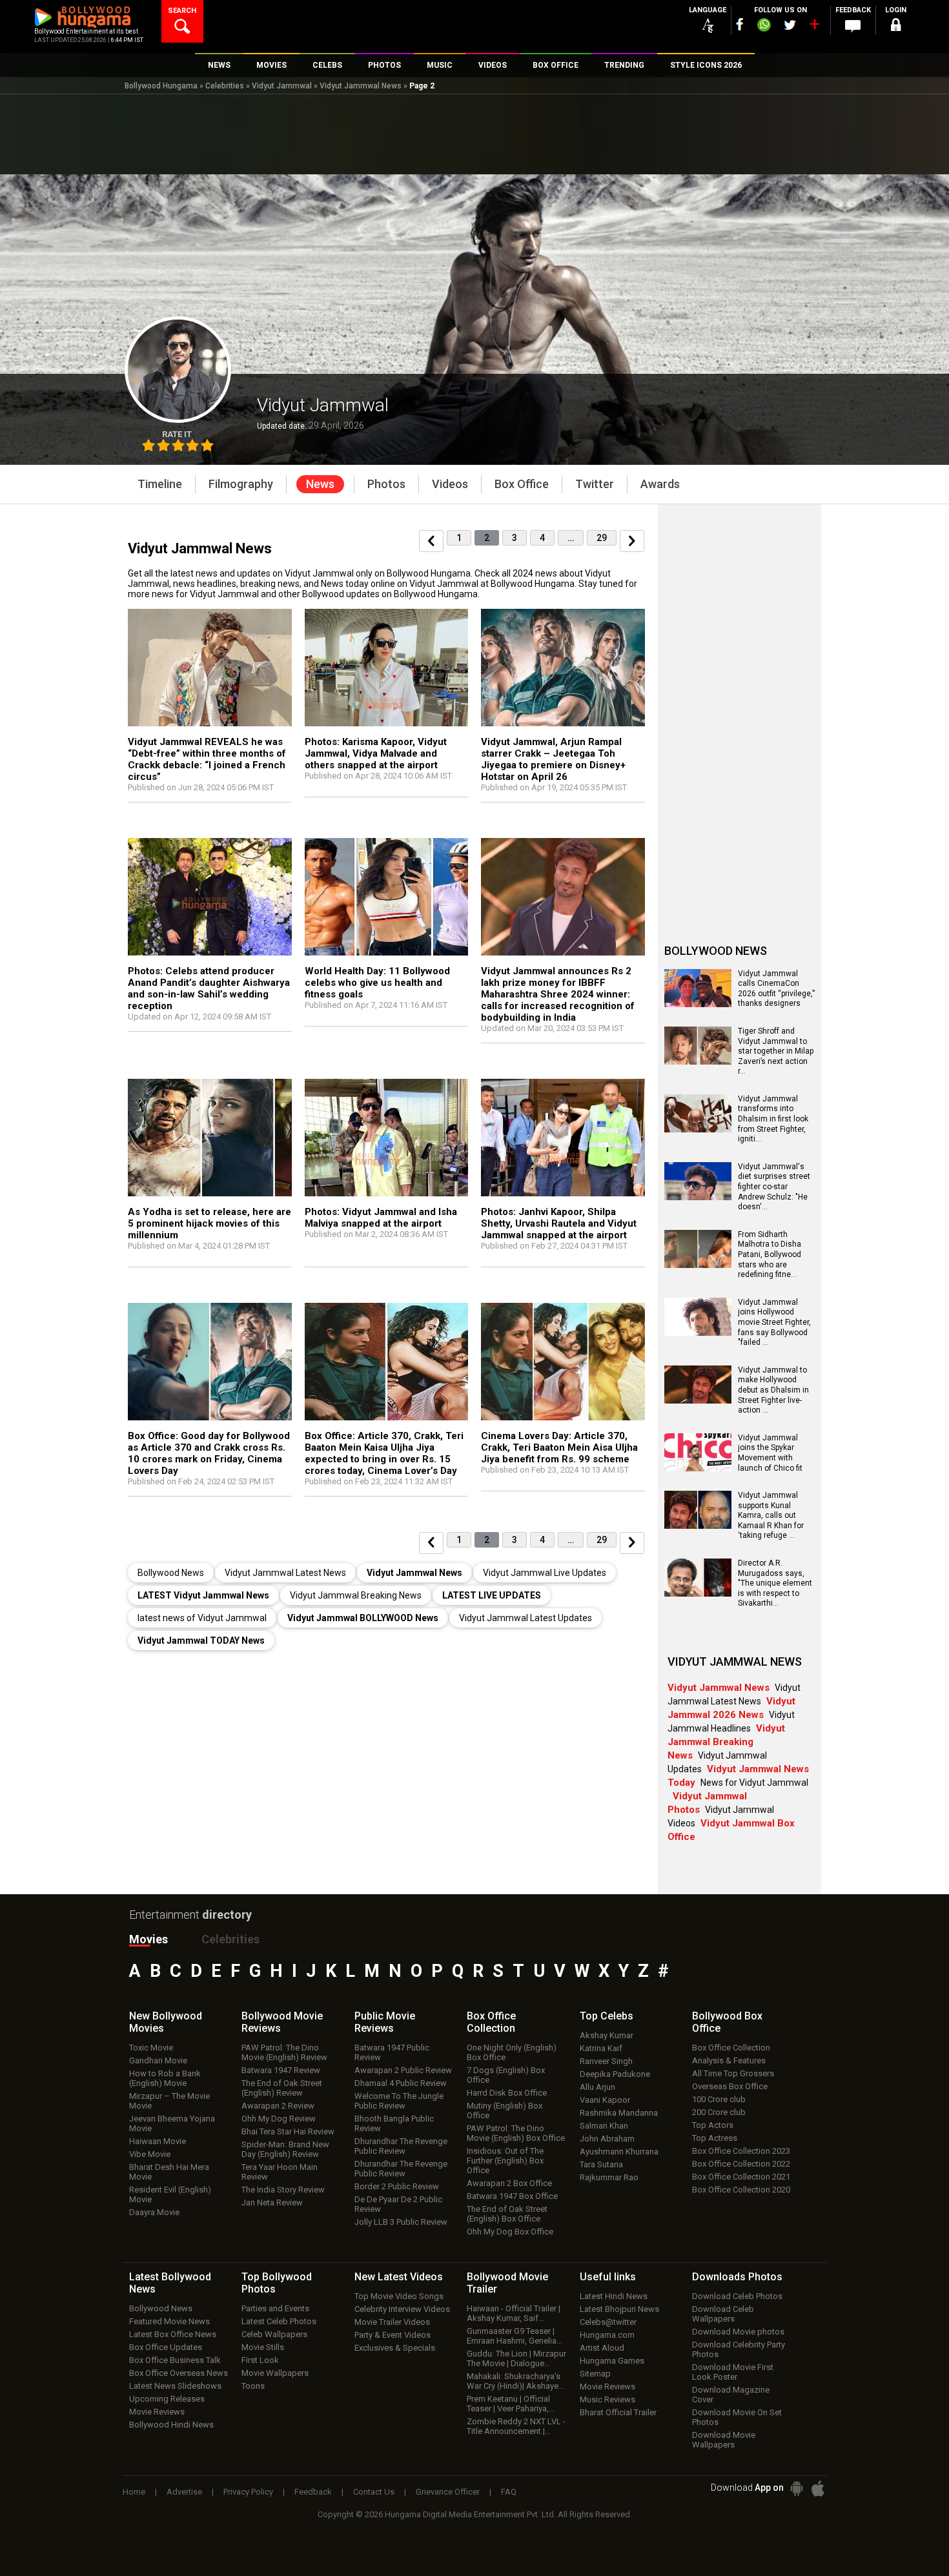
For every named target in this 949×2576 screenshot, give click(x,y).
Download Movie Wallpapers (724, 2440)
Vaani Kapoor (605, 2100)
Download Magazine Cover (731, 2395)
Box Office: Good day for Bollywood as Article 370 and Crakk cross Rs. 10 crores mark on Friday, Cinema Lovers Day (209, 1453)
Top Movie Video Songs (399, 2296)
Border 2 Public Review (397, 2186)
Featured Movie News (169, 2321)
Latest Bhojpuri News (619, 2309)
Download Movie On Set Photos (737, 2417)
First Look (260, 2360)
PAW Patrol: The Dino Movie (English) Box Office (516, 2133)
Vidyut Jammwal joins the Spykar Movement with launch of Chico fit (770, 1453)
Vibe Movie (150, 2154)
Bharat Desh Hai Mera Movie (169, 2172)
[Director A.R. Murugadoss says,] (698, 1592)
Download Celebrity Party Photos (739, 2349)
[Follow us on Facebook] (740, 24)
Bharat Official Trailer (618, 2412)
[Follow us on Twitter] (790, 25)
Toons (253, 2386)
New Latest (399, 2277)
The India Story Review (283, 2190)
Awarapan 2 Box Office (509, 2183)
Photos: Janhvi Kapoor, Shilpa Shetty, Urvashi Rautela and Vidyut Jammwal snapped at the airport (559, 1223)
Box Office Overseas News (179, 2373)
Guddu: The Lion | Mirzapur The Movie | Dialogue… (516, 2358)
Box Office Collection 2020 (741, 2190)
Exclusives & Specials (395, 2348)
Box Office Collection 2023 (741, 2151)
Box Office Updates (166, 2347)
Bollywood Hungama (161, 86)
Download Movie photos (738, 2332)
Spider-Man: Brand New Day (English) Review (285, 2149)
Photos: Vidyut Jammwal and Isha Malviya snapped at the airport (381, 1218)
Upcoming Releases (167, 2399)
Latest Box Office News (173, 2334)
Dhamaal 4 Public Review (401, 2083)
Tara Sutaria (601, 2164)
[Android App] (797, 2489)
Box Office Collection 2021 (741, 2177)
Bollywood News (161, 2308)
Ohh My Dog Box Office (510, 2232)
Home (134, 2492)
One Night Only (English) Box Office (512, 2052)
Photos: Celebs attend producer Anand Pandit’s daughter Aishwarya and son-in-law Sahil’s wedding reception (209, 988)
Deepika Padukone (615, 2074)
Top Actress (715, 2138)
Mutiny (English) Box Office (505, 2111)
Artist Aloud (602, 2348)
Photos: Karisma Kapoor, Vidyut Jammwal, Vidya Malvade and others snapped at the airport (376, 753)
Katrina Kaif (601, 2048)
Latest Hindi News (614, 2296)
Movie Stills (263, 2347)
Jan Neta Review (272, 2203)
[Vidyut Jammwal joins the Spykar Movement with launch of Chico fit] (698, 1467)
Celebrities (225, 86)
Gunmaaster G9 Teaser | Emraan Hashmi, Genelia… (515, 2336)
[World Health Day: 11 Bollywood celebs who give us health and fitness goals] (387, 899)
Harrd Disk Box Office (507, 2093)
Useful (608, 2277)
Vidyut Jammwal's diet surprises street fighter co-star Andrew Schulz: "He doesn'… (774, 1187)
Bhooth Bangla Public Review (394, 2123)
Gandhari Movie (158, 2060)
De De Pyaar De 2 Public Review (398, 2204)
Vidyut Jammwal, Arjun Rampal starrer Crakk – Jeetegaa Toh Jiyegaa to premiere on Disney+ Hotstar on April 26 (553, 759)
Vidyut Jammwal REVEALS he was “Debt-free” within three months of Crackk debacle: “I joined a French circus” (207, 759)
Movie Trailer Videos (392, 2322)
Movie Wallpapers (275, 2373)
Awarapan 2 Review (278, 2106)
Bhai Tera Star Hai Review (288, 2131)
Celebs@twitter (608, 2322)
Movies (148, 1939)
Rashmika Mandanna (619, 2113)
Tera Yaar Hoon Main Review (280, 2172)
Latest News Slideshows (175, 2386)
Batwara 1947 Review (281, 2070)
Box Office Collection (731, 2048)
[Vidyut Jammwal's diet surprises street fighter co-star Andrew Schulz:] (698, 1196)
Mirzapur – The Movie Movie (169, 2101)
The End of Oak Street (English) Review (282, 2088)
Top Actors (713, 2125)
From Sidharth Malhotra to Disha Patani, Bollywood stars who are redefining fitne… (770, 1254)
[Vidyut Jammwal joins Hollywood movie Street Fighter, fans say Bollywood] (698, 1331)
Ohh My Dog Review (279, 2119)
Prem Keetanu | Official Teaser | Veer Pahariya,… (511, 2404)
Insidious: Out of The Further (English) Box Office (505, 2161)
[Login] (895, 27)
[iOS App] (818, 2489)
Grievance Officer (448, 2492)
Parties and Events (275, 2308)
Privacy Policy (248, 2492)
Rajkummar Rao (609, 2177)
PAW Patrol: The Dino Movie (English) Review (284, 2052)
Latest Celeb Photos (279, 2321)
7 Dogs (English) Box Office (506, 2075)
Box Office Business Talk (175, 2360)
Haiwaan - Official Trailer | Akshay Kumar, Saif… (514, 2313)
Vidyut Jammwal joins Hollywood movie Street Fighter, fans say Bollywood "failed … (774, 1322)
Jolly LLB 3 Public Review (401, 2222)
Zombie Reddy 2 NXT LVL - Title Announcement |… (516, 2426)
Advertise (184, 2492)
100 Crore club (719, 2099)
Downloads (737, 2277)
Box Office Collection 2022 (741, 2164)
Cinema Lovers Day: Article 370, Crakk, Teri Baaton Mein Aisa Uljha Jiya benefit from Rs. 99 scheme (559, 1447)
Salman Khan (604, 2126)
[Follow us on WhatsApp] (764, 26)
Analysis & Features (729, 2060)
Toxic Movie (151, 2048)
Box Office (491, 2022)
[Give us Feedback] (853, 26)
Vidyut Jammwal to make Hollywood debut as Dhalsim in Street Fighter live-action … (773, 1390)
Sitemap (595, 2374)
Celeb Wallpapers (274, 2334)
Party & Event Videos (393, 2335)
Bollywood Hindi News (171, 2425)
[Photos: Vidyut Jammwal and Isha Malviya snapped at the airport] (387, 1140)
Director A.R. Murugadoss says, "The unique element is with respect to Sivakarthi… (775, 1583)
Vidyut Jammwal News (361, 86)
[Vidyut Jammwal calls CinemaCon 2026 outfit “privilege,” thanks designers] (698, 1003)
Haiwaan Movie (158, 2141)
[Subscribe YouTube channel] (814, 27)
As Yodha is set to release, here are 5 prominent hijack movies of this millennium (209, 1223)
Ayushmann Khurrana (619, 2152)
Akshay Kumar (607, 2035)
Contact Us (374, 2492)
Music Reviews (607, 2399)
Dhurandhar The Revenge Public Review (401, 2146)
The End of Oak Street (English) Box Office (507, 2214)
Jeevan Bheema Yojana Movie (172, 2123)
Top (607, 2016)
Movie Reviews (157, 2412)
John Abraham (607, 2139)
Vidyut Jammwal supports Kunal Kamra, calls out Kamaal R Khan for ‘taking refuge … (771, 1515)
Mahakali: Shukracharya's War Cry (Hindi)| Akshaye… (515, 2381)
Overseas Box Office (730, 2086)
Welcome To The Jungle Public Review (399, 2101)
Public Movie (385, 2022)
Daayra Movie (154, 2212)
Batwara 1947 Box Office (512, 2196)
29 (602, 538)
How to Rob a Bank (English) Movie (165, 2078)
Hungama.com (607, 2335)
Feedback (313, 2492)
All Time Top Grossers (733, 2073)
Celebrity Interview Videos (402, 2309)
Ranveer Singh (606, 2061)
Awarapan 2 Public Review (403, 2070)
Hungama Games (612, 2361)
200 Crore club (719, 2112)
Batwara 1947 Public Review (392, 2052)
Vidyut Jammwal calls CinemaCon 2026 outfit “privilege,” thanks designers (776, 989)
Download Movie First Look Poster (733, 2372)
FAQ (509, 2492)
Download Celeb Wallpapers (723, 2314)
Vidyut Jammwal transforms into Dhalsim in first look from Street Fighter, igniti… (773, 1119)
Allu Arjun (597, 2087)
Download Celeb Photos (737, 2296)
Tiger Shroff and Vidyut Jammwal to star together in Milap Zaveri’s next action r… (776, 1051)
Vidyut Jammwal (282, 86)
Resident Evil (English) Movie (170, 2194)
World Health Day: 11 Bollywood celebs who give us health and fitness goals (377, 983)
